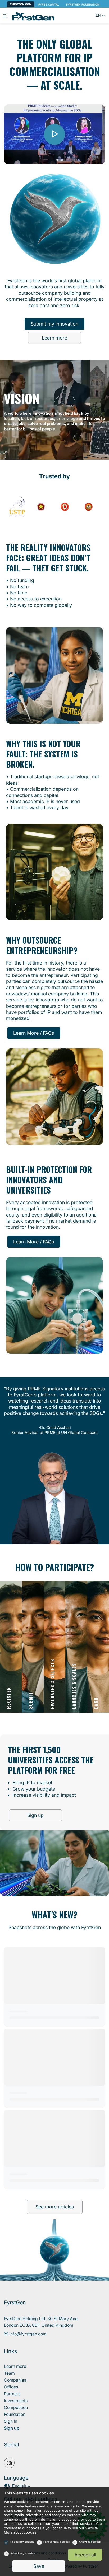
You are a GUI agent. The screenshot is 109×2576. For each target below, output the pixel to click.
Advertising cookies (22, 2553)
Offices (11, 2387)
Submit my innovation (54, 324)
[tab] (11, 1647)
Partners (12, 2394)
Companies (15, 2380)
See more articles (55, 2207)
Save (39, 2566)
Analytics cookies (90, 2542)
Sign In (11, 2421)
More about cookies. (21, 2532)
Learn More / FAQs (34, 1033)
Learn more (54, 338)
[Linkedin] (9, 2463)
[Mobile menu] (5, 16)
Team (9, 2373)
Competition (16, 2407)
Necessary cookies (22, 2542)
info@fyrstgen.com (27, 2334)
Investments (16, 2401)
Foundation (15, 2414)
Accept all (85, 2555)
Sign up (35, 1815)
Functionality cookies (56, 2542)
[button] (100, 16)
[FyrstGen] (33, 16)
